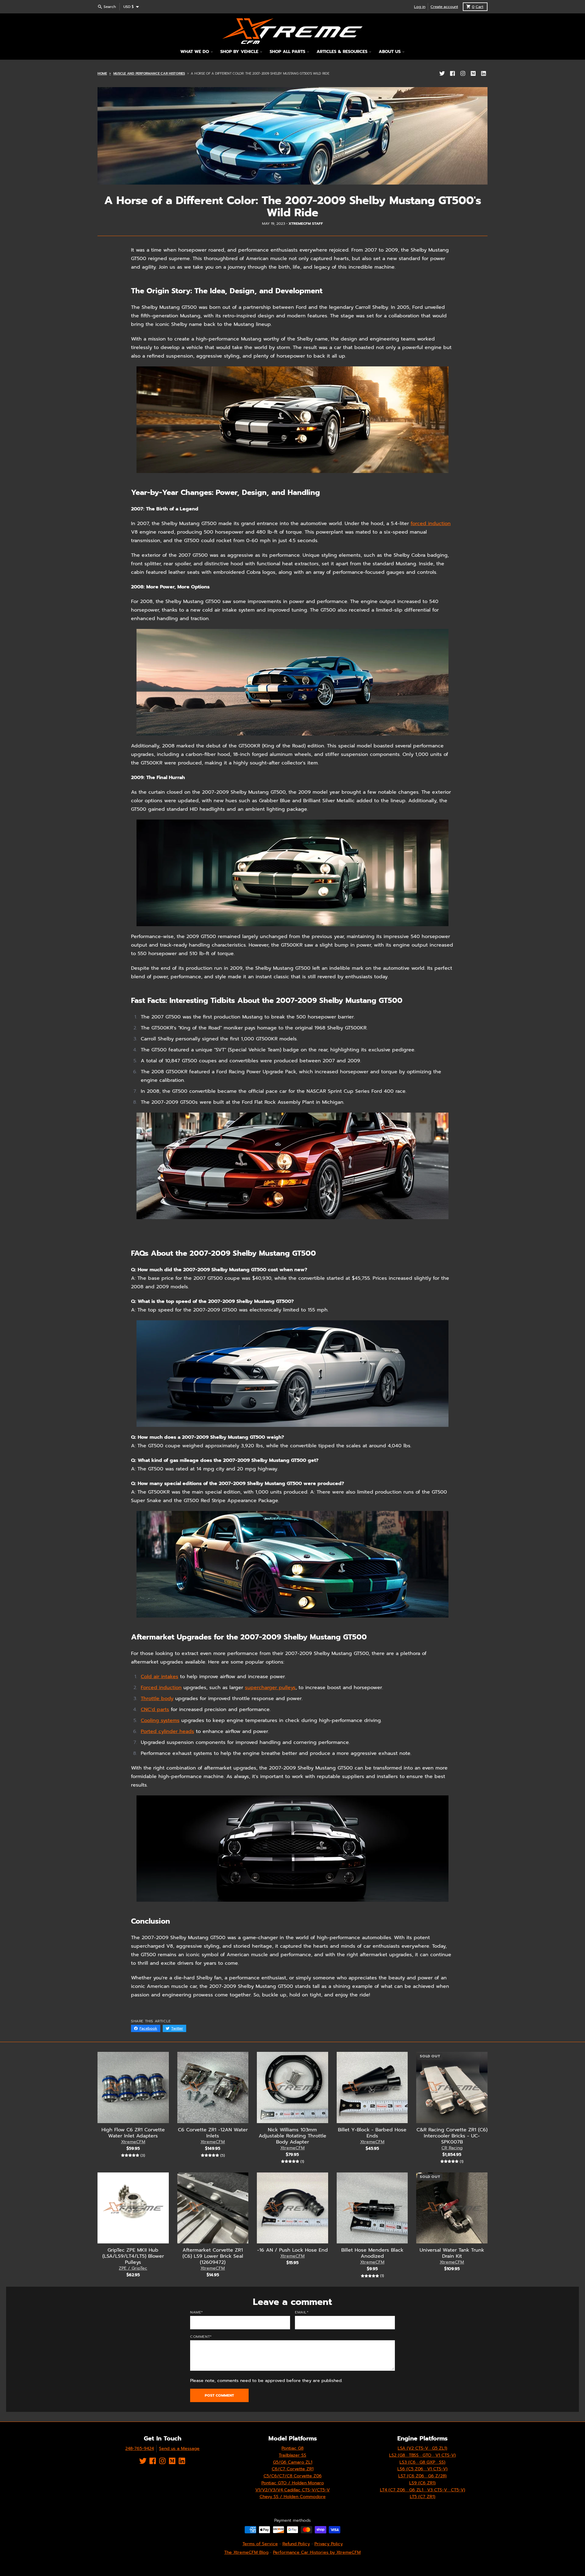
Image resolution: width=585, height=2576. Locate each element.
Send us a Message (179, 2449)
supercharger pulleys (270, 1688)
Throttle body (157, 1699)
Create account (444, 7)
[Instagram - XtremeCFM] (463, 73)
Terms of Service (260, 2544)
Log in (420, 7)
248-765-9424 (140, 2449)
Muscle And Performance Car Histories (149, 74)
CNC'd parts (155, 1710)
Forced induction (161, 1688)
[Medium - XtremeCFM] (473, 73)
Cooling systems (160, 1720)
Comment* (201, 2337)
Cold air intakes (160, 1677)
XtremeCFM (133, 2142)
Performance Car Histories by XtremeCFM (317, 2552)
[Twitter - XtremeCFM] (442, 73)
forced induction (431, 524)
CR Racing (452, 2148)
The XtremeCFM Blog (246, 2552)
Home (102, 74)
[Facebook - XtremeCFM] (452, 73)
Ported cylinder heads (167, 1731)
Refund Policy (296, 2544)
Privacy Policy (329, 2544)
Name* (197, 2312)
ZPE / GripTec (133, 2268)
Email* (302, 2312)
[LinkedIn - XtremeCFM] (484, 73)
